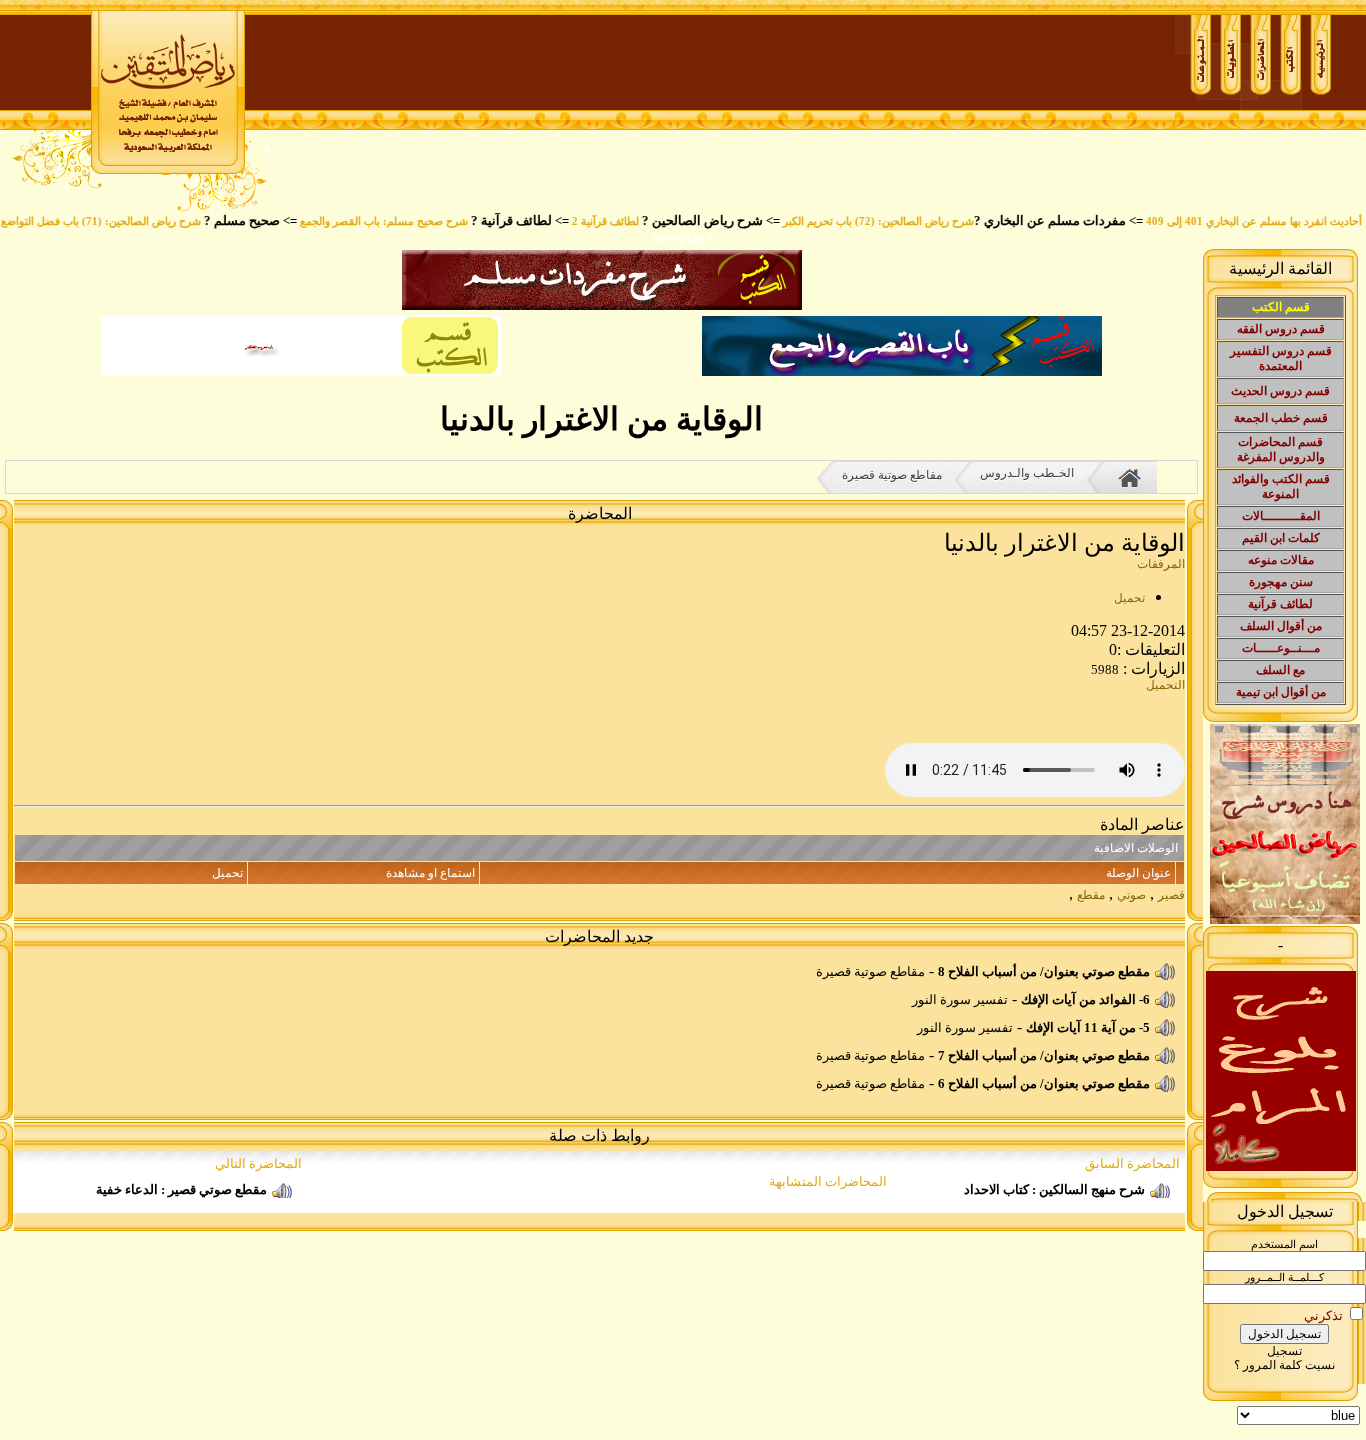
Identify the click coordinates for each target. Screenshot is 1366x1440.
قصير (1171, 895)
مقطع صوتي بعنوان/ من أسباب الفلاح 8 (1044, 971)
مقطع (1091, 895)
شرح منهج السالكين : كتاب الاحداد (1054, 1189)
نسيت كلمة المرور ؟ (1284, 1365)
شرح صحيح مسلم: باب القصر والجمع (407, 221)
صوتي (1131, 895)
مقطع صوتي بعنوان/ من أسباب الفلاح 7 (1044, 1055)
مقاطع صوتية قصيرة (892, 475)
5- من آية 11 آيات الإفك (1088, 1027)
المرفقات (1161, 564)
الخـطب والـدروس (1027, 473)
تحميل (1129, 598)
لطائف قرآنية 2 (628, 221)
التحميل (1165, 685)
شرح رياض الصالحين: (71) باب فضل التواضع (124, 221)
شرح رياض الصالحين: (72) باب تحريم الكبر (901, 221)
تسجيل (1284, 1351)
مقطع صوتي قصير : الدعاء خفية (181, 1189)
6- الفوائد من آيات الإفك (1085, 999)
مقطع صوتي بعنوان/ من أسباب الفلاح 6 (1044, 1083)
